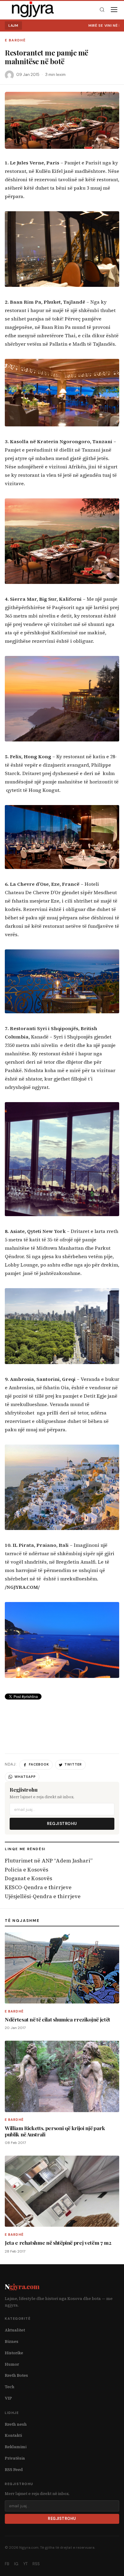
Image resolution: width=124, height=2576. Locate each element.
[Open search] (102, 10)
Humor (12, 2364)
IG (16, 2564)
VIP (8, 2398)
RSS (36, 2564)
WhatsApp (25, 1777)
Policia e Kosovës (26, 1870)
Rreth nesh (16, 2424)
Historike (14, 2353)
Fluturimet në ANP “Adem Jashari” (49, 1861)
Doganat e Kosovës (28, 1878)
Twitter (73, 1764)
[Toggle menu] (114, 10)
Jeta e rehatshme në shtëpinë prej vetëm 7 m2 (58, 2242)
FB (7, 2564)
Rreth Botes (16, 2375)
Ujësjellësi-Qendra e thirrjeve (43, 1896)
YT (25, 2564)
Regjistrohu (62, 1824)
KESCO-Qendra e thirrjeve (38, 1887)
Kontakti (13, 2435)
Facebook (39, 1764)
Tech (10, 2387)
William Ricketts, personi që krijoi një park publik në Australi (55, 2131)
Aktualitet (15, 2330)
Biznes (12, 2342)
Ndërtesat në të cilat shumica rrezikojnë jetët (57, 2019)
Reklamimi (16, 2447)
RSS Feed (14, 2470)
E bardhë (15, 40)
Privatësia (15, 2458)
